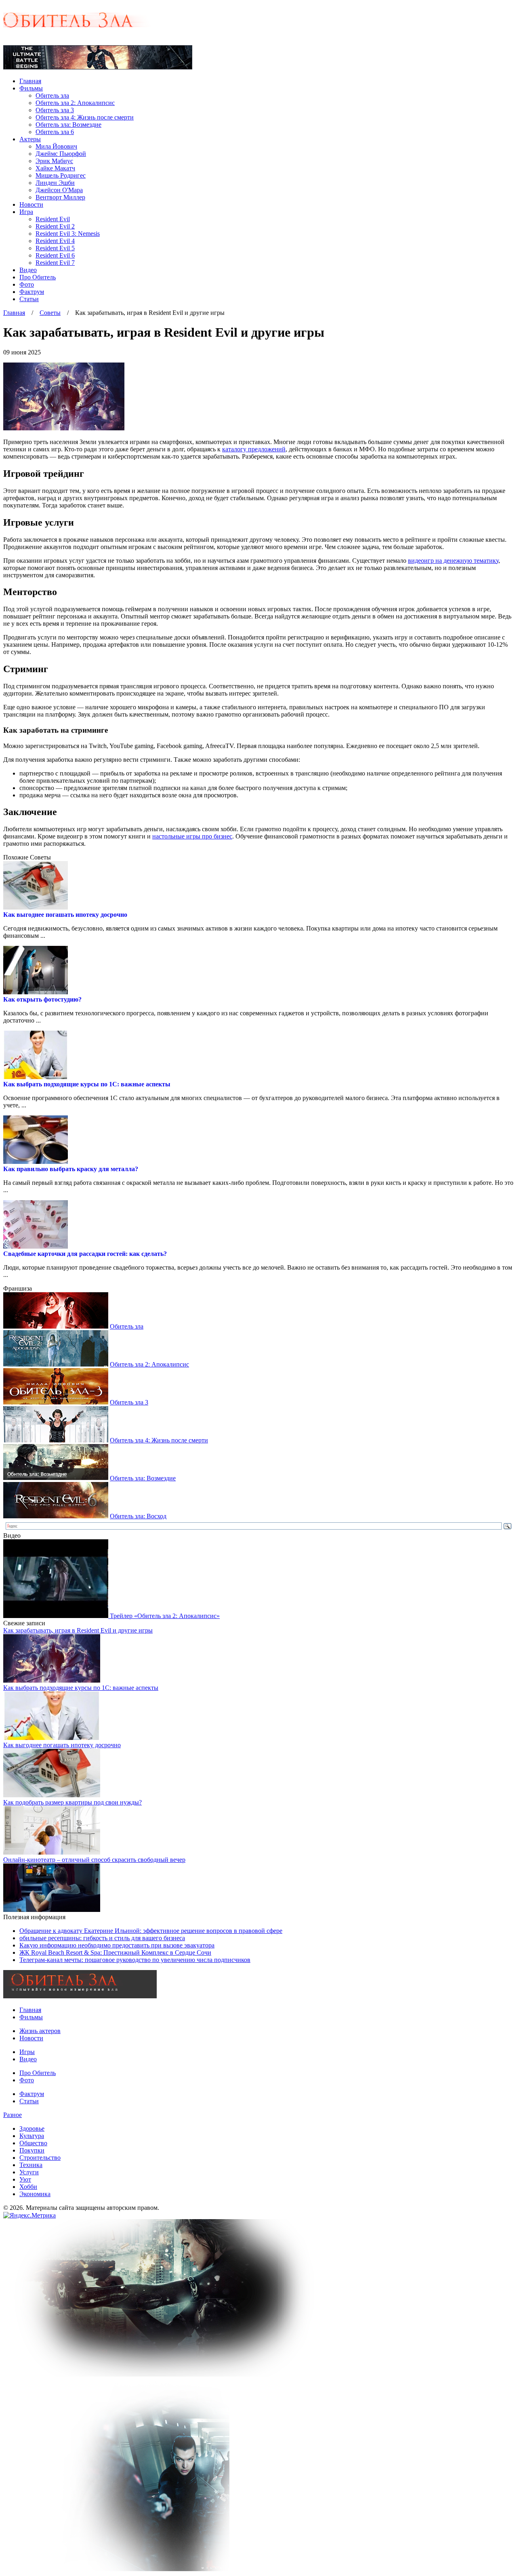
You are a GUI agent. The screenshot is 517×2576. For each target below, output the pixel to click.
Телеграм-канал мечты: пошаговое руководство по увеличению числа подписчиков (135, 1960)
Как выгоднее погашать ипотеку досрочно (65, 915)
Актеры (30, 139)
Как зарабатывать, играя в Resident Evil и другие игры (78, 1630)
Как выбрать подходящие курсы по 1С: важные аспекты (87, 1084)
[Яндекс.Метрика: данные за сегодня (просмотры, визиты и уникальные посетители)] (29, 2215)
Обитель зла (52, 95)
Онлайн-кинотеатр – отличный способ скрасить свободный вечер (94, 1860)
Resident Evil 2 (55, 226)
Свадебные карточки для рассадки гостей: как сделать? (85, 1254)
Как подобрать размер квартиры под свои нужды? (73, 1802)
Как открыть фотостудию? (42, 999)
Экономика (35, 2194)
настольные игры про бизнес (192, 836)
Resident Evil (53, 219)
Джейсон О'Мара (59, 190)
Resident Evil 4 (55, 241)
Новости (31, 204)
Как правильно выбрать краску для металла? (71, 1169)
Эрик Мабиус (54, 161)
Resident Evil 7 (55, 263)
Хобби (28, 2187)
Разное (13, 2115)
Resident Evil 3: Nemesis (68, 234)
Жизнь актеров (40, 2031)
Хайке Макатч (55, 168)
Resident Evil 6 (55, 255)
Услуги (29, 2172)
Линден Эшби (55, 183)
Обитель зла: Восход (138, 1516)
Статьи (29, 299)
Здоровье (32, 2129)
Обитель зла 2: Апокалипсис (75, 103)
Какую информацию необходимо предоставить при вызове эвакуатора (117, 1945)
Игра (26, 212)
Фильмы (31, 88)
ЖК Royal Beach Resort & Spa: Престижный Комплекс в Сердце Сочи (115, 1952)
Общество (33, 2143)
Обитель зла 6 (55, 132)
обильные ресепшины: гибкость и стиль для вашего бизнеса (102, 1938)
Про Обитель (38, 277)
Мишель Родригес (61, 175)
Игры (27, 2052)
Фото (27, 284)
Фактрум (32, 292)
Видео (28, 270)
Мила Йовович (56, 146)
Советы (50, 313)
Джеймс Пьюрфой (61, 154)
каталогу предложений (254, 449)
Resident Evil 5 (55, 248)
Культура (32, 2136)
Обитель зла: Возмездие (68, 125)
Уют (25, 2179)
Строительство (40, 2158)
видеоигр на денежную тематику (453, 561)
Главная (30, 81)
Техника (31, 2165)
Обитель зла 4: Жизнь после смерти (85, 117)
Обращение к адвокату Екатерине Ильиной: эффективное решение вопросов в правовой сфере (151, 1931)
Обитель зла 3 (55, 110)
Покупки (32, 2150)
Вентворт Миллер (60, 197)
